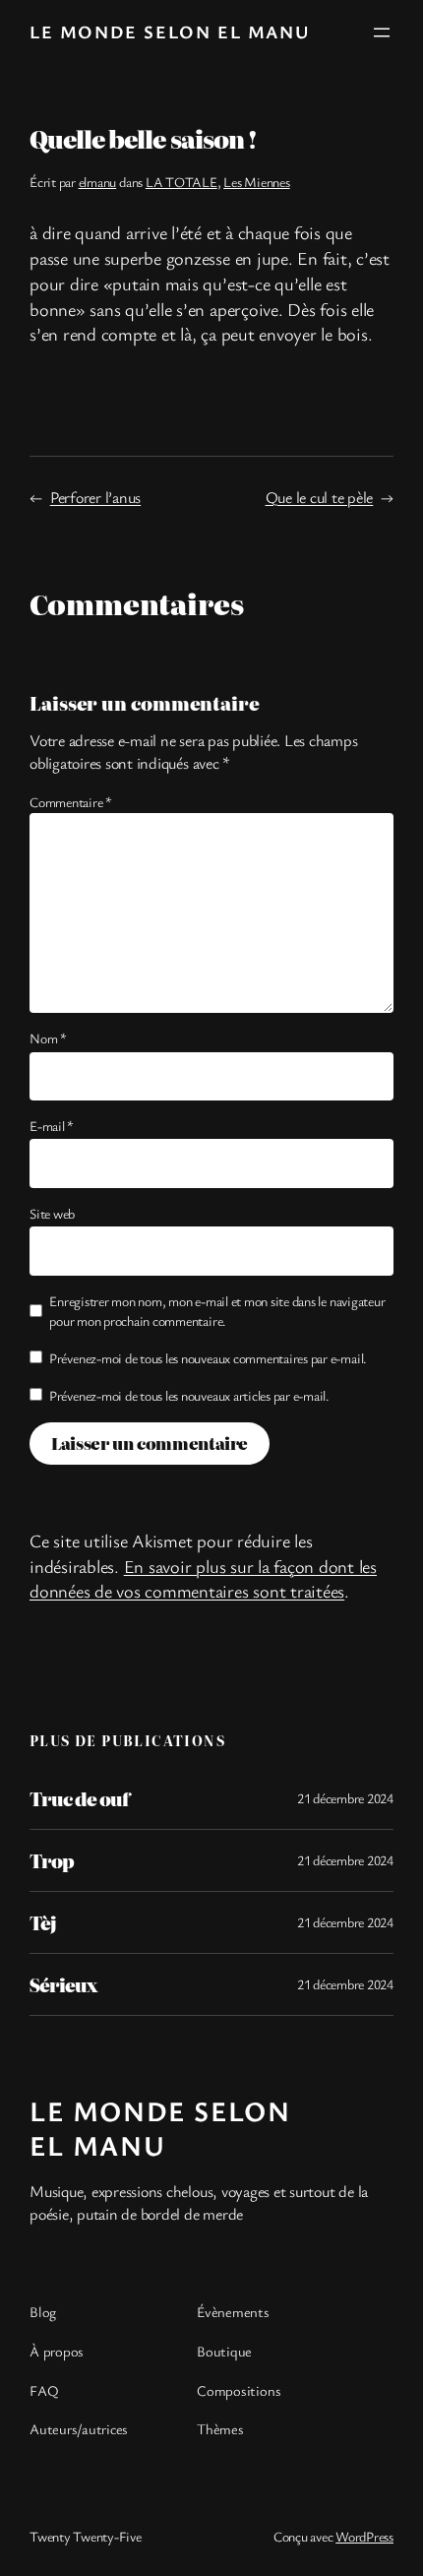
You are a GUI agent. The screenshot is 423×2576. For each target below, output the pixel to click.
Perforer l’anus (95, 497)
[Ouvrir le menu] (382, 32)
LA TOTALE (181, 182)
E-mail (52, 1126)
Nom (48, 1038)
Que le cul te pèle (320, 497)
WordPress (364, 2536)
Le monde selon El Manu (170, 31)
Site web (52, 1213)
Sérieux (63, 1984)
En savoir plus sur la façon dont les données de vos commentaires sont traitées (203, 1579)
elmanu (98, 182)
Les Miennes (256, 182)
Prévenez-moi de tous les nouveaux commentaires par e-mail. (208, 1358)
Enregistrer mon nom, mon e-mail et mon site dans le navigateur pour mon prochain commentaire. (217, 1311)
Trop (52, 1860)
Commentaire (71, 802)
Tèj (43, 1922)
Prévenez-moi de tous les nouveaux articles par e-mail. (189, 1395)
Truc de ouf (79, 1798)
